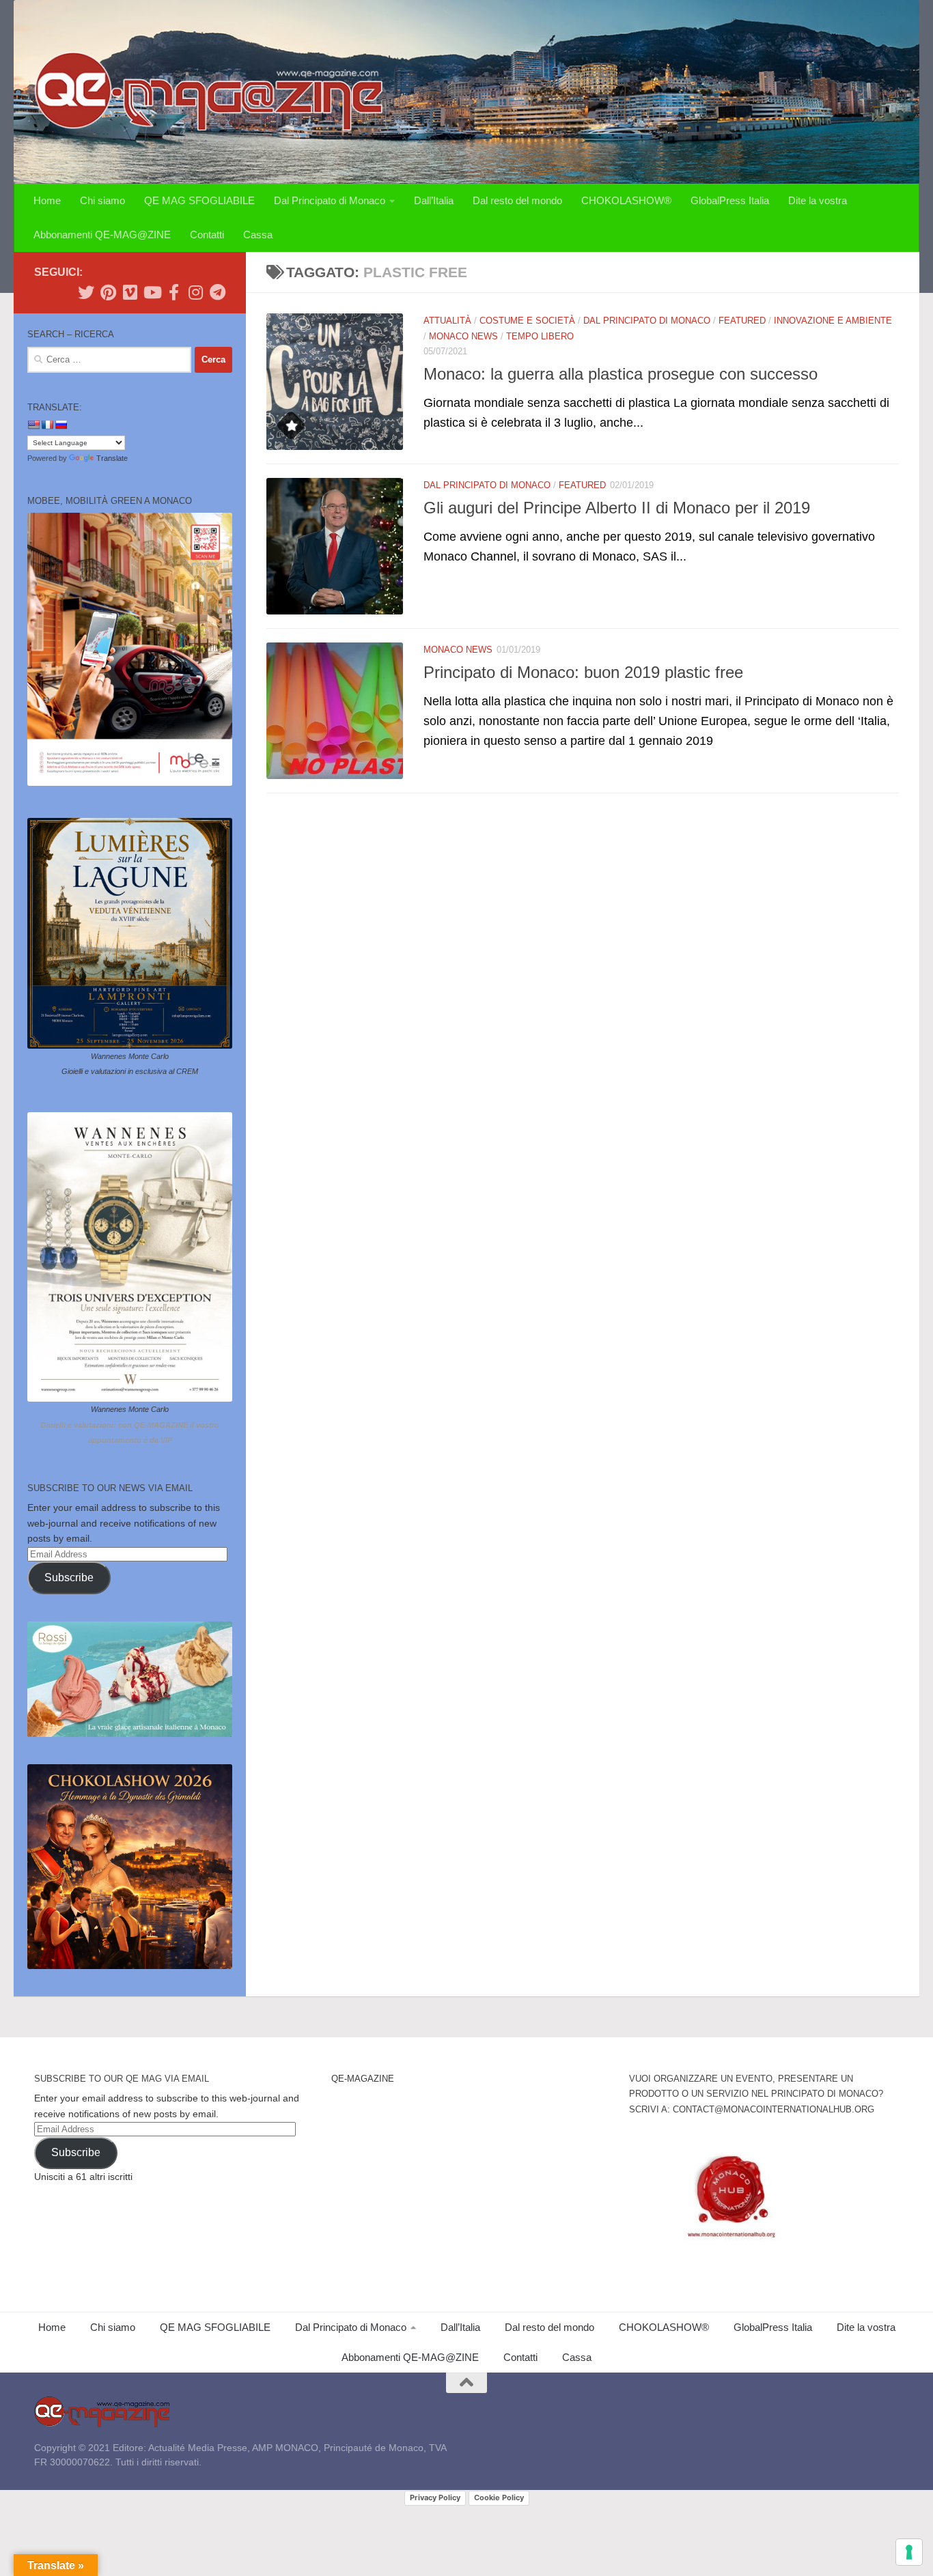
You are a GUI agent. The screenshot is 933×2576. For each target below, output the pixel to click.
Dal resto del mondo (517, 200)
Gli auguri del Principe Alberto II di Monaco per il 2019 (617, 508)
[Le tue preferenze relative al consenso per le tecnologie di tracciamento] (909, 2552)
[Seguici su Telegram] (217, 292)
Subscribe (69, 1577)
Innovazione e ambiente (833, 321)
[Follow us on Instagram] (195, 292)
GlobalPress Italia (730, 200)
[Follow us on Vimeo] (130, 292)
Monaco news (463, 336)
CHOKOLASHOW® (626, 200)
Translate (112, 458)
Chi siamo (102, 200)
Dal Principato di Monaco (330, 200)
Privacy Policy (435, 2497)
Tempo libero (540, 336)
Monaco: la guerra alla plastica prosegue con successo (621, 374)
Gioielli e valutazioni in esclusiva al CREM (130, 1071)
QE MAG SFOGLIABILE (199, 200)
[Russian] (61, 425)
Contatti (207, 235)
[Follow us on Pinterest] (108, 292)
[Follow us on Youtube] (152, 292)
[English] (33, 425)
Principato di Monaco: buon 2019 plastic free (583, 673)
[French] (47, 425)
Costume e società (527, 321)
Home (47, 200)
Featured (742, 321)
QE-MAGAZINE (363, 2079)
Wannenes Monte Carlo (130, 1056)
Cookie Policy (499, 2497)
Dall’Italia (434, 200)
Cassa (258, 235)
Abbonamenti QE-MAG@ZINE (102, 235)
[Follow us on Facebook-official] (173, 292)
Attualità (447, 321)
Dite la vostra (818, 200)
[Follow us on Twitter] (86, 292)
